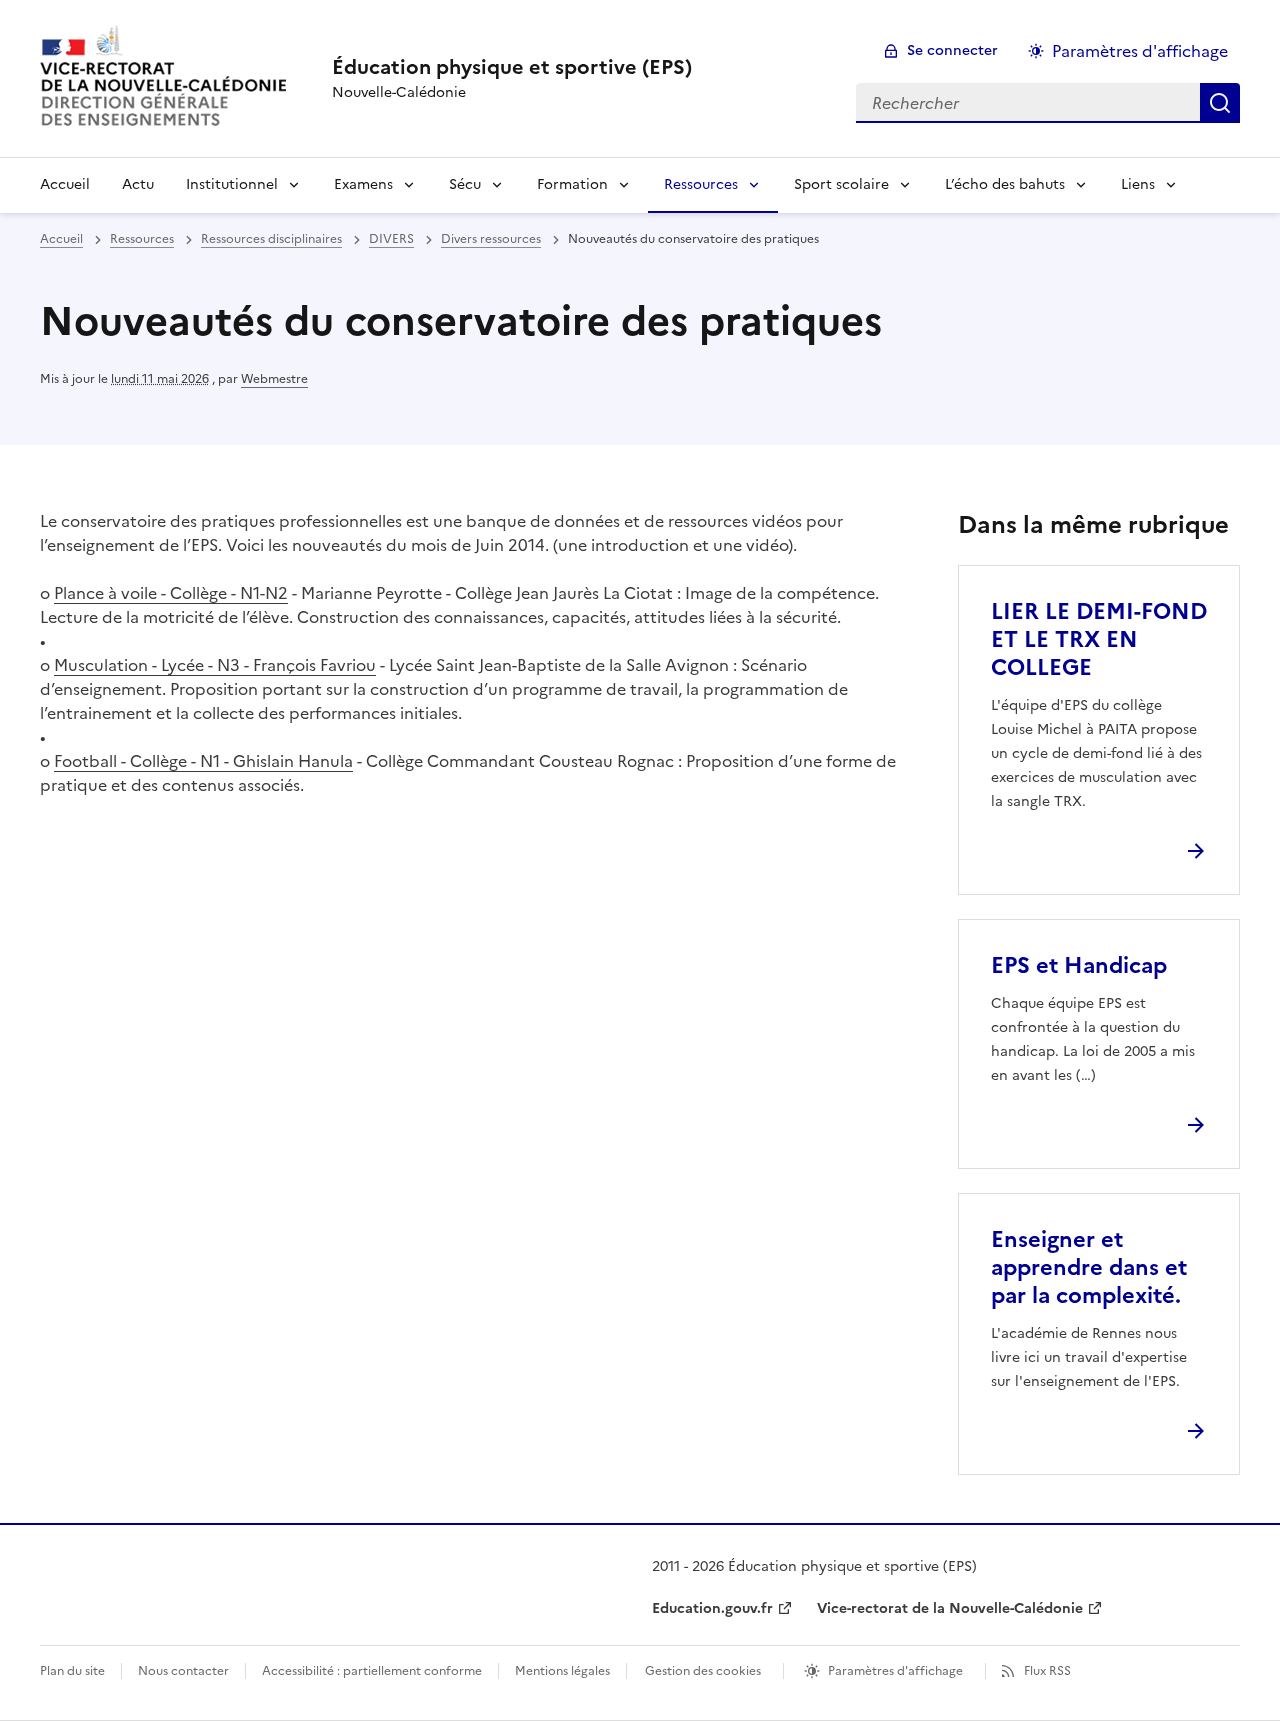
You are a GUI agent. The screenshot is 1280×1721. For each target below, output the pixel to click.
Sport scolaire (841, 184)
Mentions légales (562, 1671)
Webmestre (274, 379)
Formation (572, 184)
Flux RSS (1047, 1671)
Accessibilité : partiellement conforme (372, 1671)
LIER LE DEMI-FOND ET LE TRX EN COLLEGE (1099, 639)
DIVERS (391, 239)
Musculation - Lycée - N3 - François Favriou (215, 665)
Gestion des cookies (703, 1671)
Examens (363, 184)
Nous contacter (183, 1671)
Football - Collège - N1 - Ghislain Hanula (203, 761)
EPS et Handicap (1079, 965)
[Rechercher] (1220, 103)
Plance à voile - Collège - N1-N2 (171, 593)
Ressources (701, 184)
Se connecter (952, 50)
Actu (138, 184)
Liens (1138, 184)
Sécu (465, 184)
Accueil (65, 184)
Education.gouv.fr (712, 1608)
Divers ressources (491, 239)
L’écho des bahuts (1005, 184)
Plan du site (72, 1671)
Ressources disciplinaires (271, 239)
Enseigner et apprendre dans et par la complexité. (1089, 1267)
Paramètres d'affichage (1140, 51)
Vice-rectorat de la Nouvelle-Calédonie (950, 1608)
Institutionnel (232, 184)
